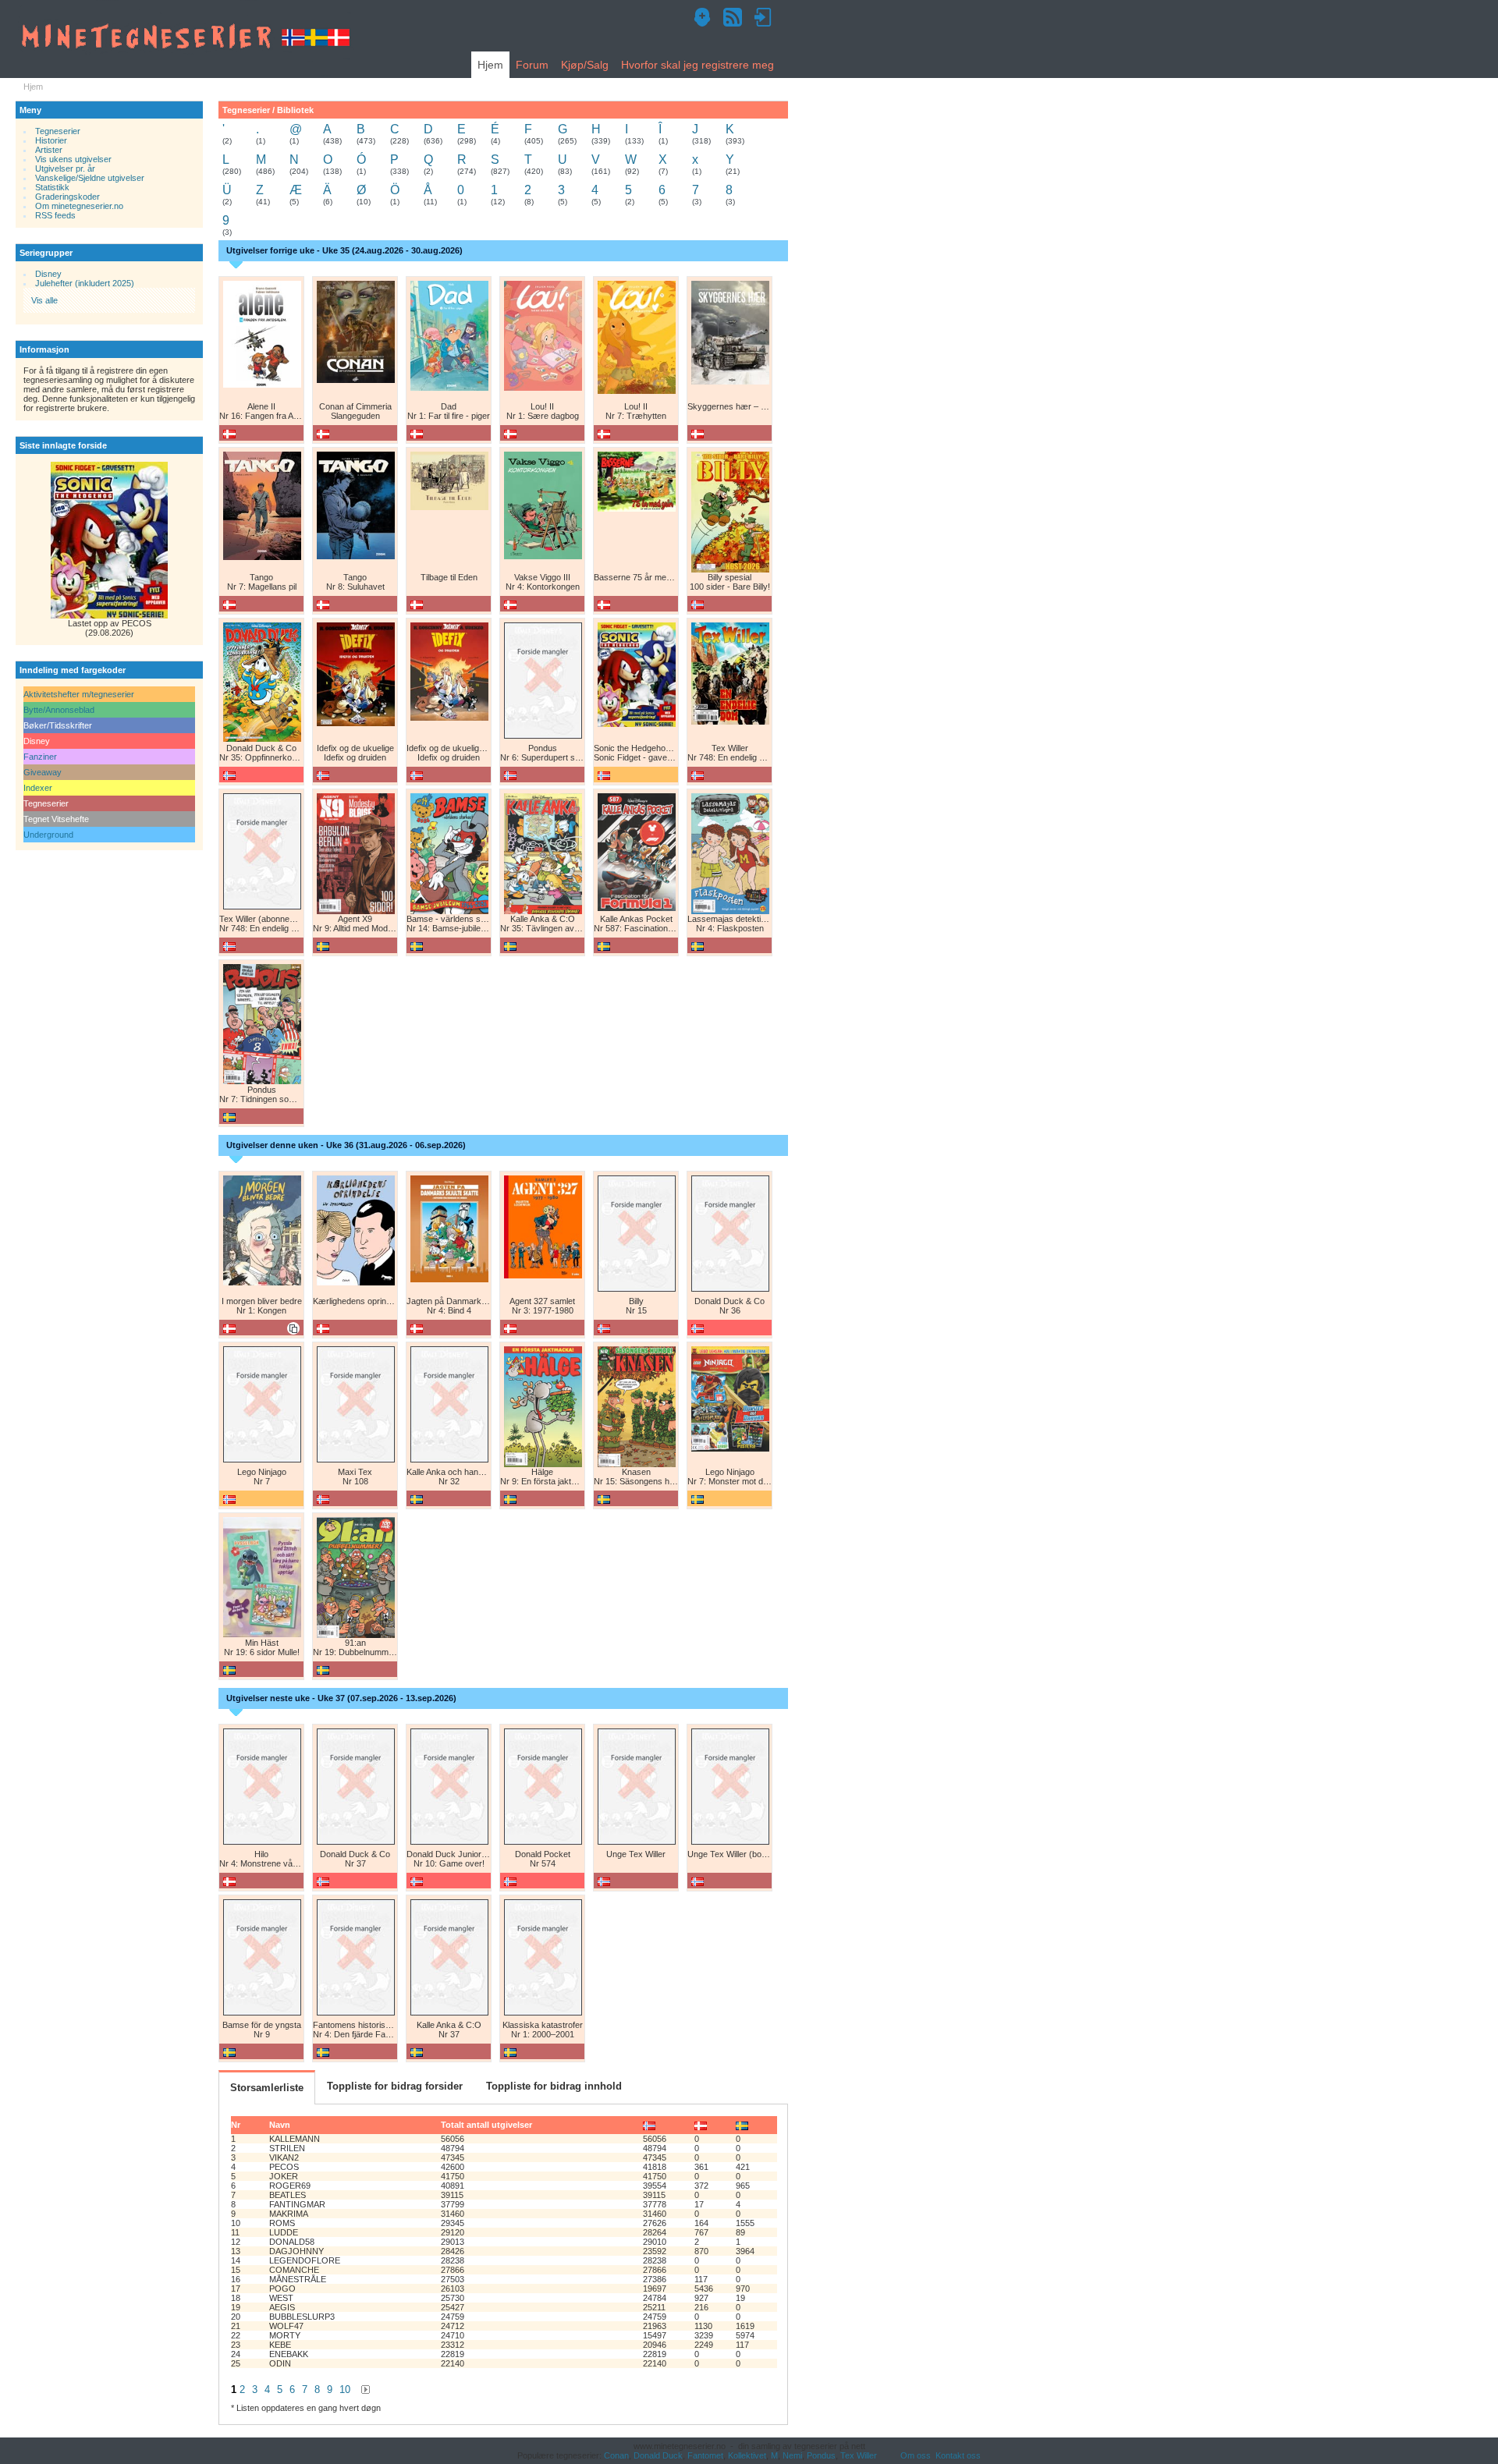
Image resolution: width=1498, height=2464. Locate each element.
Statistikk (52, 187)
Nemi (792, 2455)
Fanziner (40, 757)
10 (345, 2390)
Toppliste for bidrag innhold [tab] (554, 2086)
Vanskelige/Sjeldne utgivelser (90, 178)
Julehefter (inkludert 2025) (85, 283)
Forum (532, 65)
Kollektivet (747, 2455)
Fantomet (705, 2455)
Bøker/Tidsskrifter (58, 725)
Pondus (821, 2455)
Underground (48, 835)
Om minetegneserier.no (79, 206)
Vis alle (44, 300)
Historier (51, 140)
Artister (49, 150)
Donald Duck (658, 2455)
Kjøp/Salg (585, 65)
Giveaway (43, 772)
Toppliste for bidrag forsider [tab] (395, 2086)
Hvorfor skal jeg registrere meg (698, 65)
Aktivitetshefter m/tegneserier (79, 694)
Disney (48, 274)
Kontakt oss (958, 2455)
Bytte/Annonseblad (59, 710)
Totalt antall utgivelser (486, 2125)
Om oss (916, 2455)
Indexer (38, 788)
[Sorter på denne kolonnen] (649, 2125)
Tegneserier (58, 131)
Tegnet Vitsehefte (56, 819)
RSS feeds (55, 215)
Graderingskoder (67, 197)
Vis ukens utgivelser (73, 159)
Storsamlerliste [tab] (267, 2088)
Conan (616, 2455)
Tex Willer (859, 2455)
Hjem (490, 65)
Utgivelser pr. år (65, 168)
